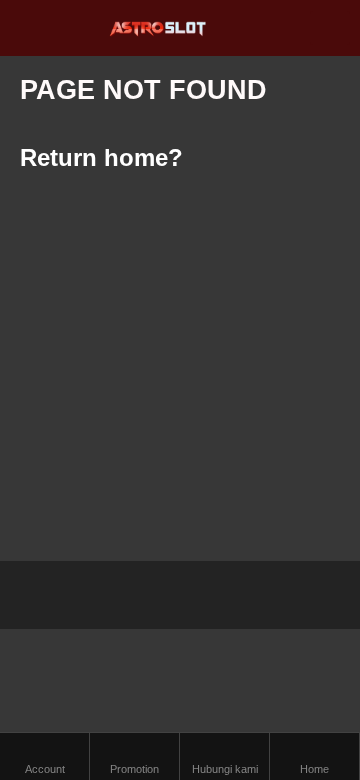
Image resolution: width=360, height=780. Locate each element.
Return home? (101, 157)
